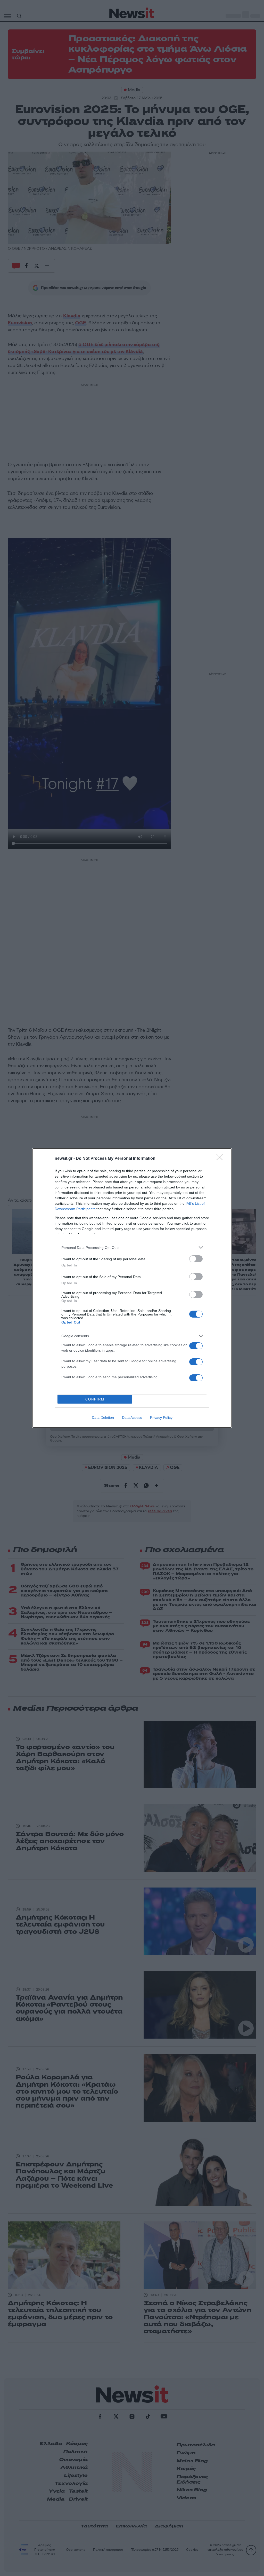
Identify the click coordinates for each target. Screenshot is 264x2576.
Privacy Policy (161, 1418)
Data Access (132, 1418)
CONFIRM (95, 1399)
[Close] (221, 1159)
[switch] (196, 1259)
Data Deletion (103, 1418)
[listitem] (132, 1247)
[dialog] (132, 1288)
